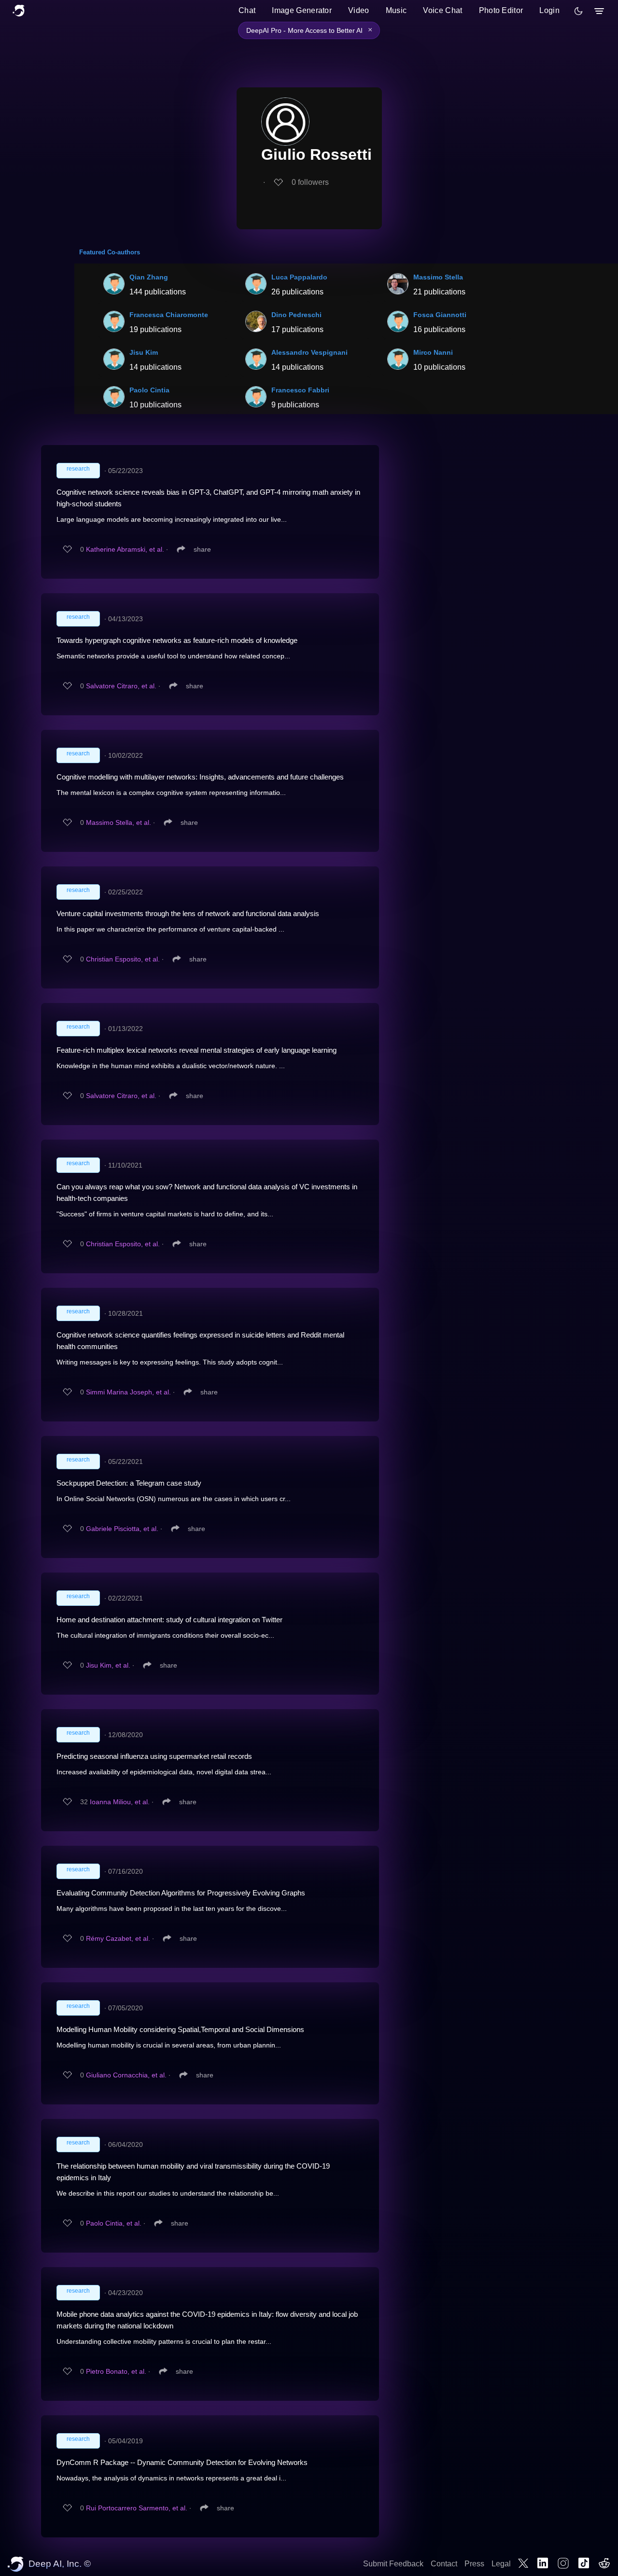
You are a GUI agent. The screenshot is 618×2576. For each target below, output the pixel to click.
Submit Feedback (393, 2564)
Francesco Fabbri (300, 390)
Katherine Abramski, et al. (125, 549)
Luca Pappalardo (299, 277)
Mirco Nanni (433, 352)
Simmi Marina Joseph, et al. (128, 1392)
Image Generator (302, 10)
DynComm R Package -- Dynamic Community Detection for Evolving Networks (182, 2462)
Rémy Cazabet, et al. (118, 1938)
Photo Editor (501, 10)
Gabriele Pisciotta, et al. (122, 1529)
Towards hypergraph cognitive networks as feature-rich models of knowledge (177, 640)
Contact (444, 2564)
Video (359, 10)
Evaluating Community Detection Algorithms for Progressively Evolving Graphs (181, 1893)
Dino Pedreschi (296, 315)
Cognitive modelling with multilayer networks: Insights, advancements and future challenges (200, 777)
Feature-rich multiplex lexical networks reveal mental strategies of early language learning (197, 1050)
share (202, 549)
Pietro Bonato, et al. (116, 2371)
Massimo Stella (438, 277)
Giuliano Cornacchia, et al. (126, 2075)
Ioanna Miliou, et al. (120, 1802)
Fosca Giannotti (440, 315)
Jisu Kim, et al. (108, 1665)
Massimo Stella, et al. (119, 822)
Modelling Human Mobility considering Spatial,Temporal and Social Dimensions (180, 2029)
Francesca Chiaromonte (169, 315)
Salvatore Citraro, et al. (121, 686)
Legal (501, 2564)
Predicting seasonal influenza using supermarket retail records (154, 1756)
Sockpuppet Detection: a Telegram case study (129, 1483)
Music (396, 10)
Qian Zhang (149, 277)
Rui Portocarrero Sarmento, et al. (137, 2508)
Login (549, 10)
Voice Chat (442, 10)
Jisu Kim (144, 352)
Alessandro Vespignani (309, 352)
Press (474, 2564)
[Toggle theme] (578, 11)
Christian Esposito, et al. (123, 959)
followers (310, 182)
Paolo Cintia (149, 390)
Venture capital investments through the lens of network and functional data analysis (188, 913)
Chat (247, 10)
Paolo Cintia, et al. (114, 2223)
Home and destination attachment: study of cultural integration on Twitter (169, 1620)
